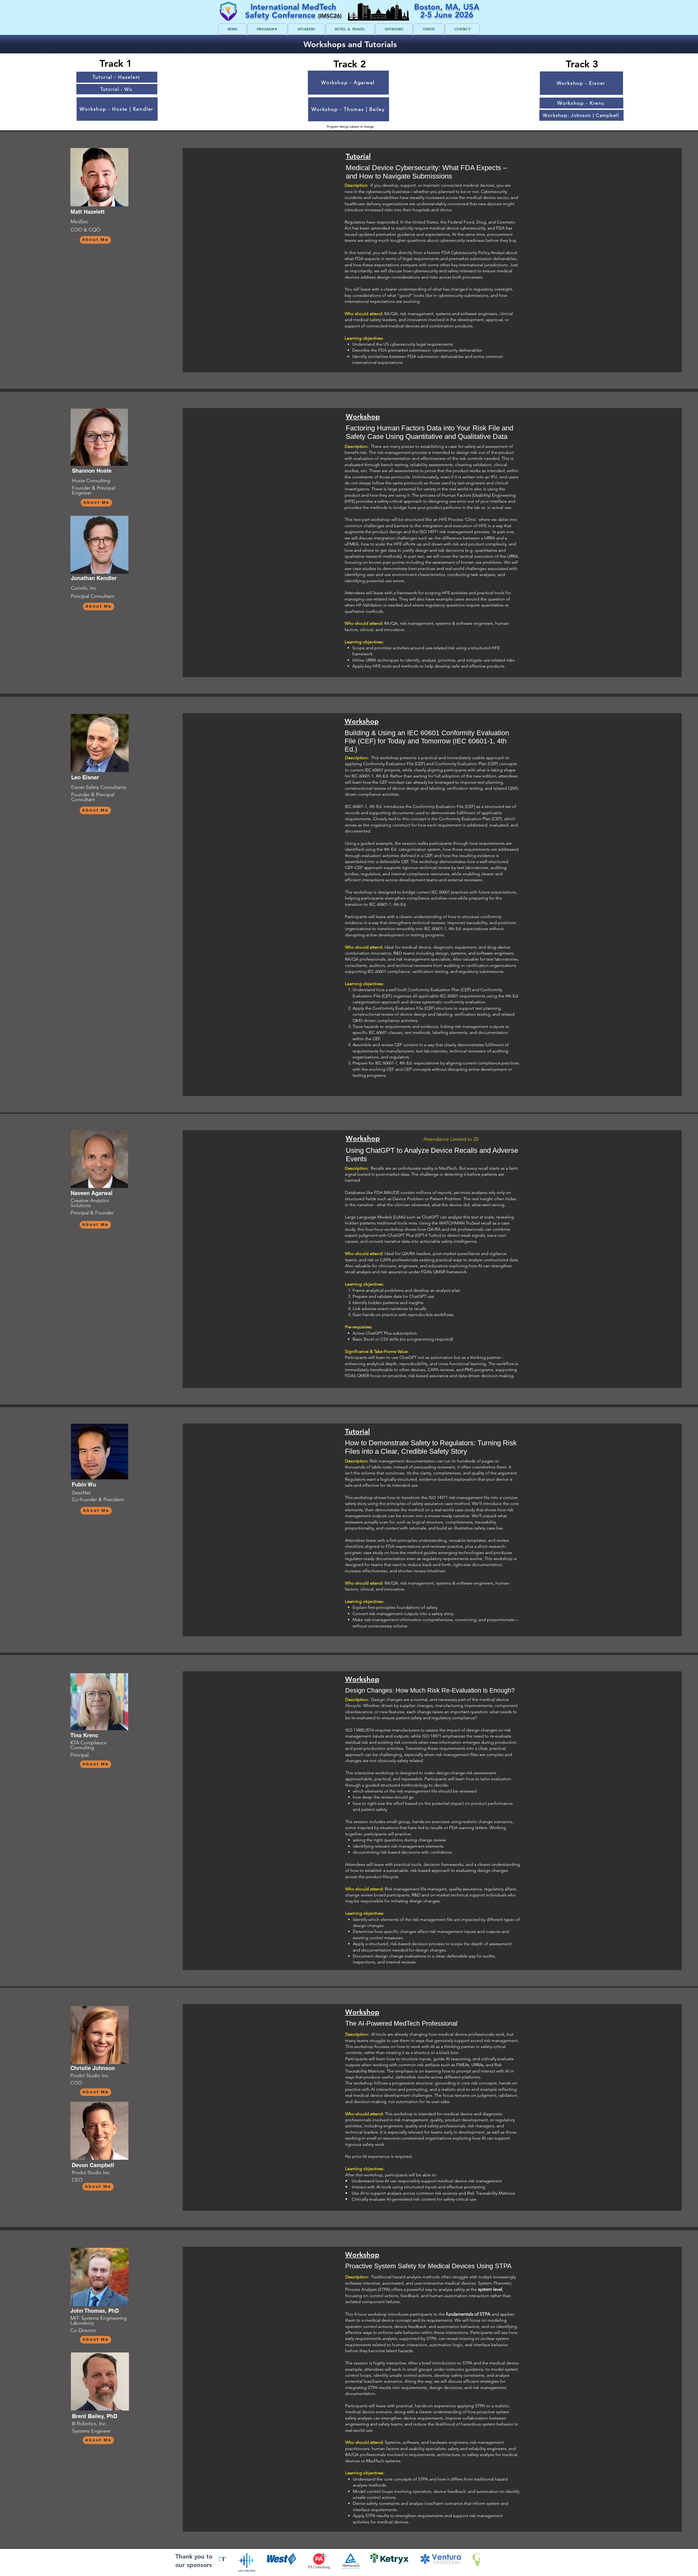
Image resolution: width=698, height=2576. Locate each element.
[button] (267, 29)
